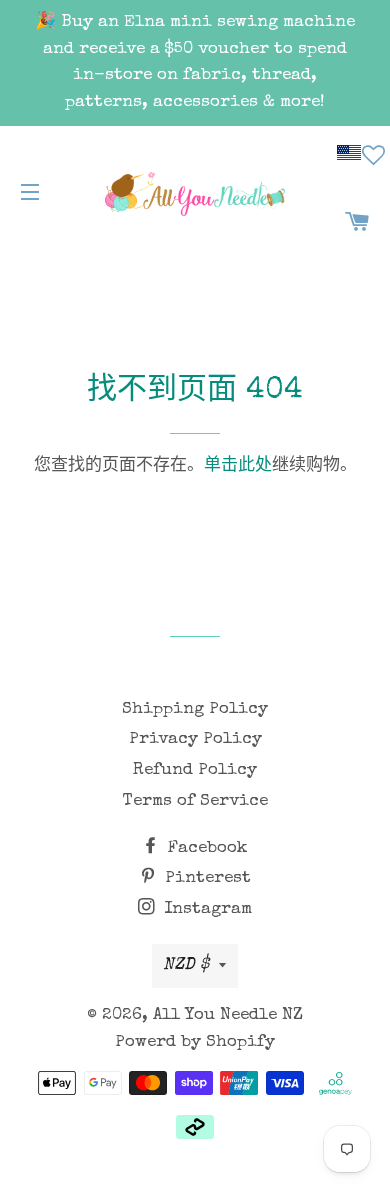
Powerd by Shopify (195, 1042)
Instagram (205, 909)
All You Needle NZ (228, 1015)
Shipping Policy (195, 709)
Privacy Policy (195, 739)
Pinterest (205, 878)
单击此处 (238, 466)
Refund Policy (195, 770)
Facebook (205, 848)
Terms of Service (195, 801)
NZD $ (186, 965)
